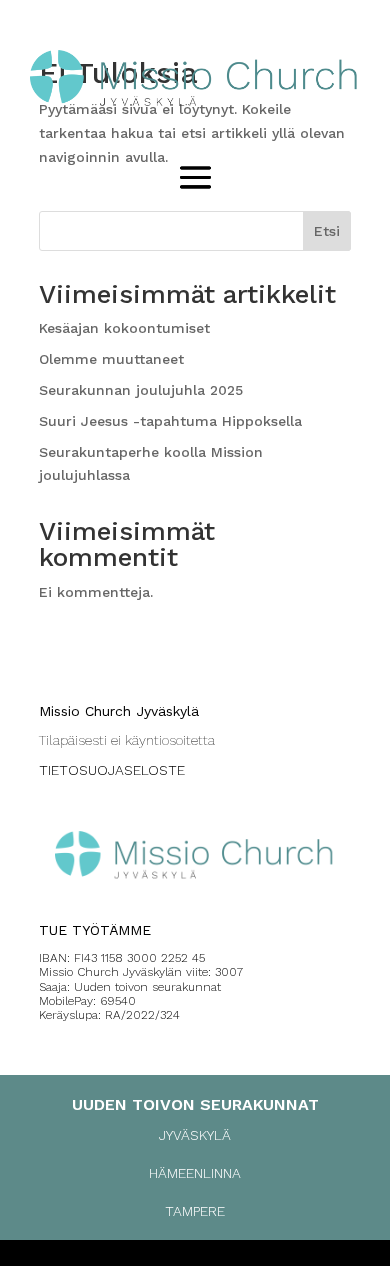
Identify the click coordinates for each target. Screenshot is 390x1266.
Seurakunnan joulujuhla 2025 (141, 390)
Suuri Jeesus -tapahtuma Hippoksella (170, 421)
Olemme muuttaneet (111, 359)
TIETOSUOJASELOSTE (112, 770)
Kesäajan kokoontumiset (124, 328)
